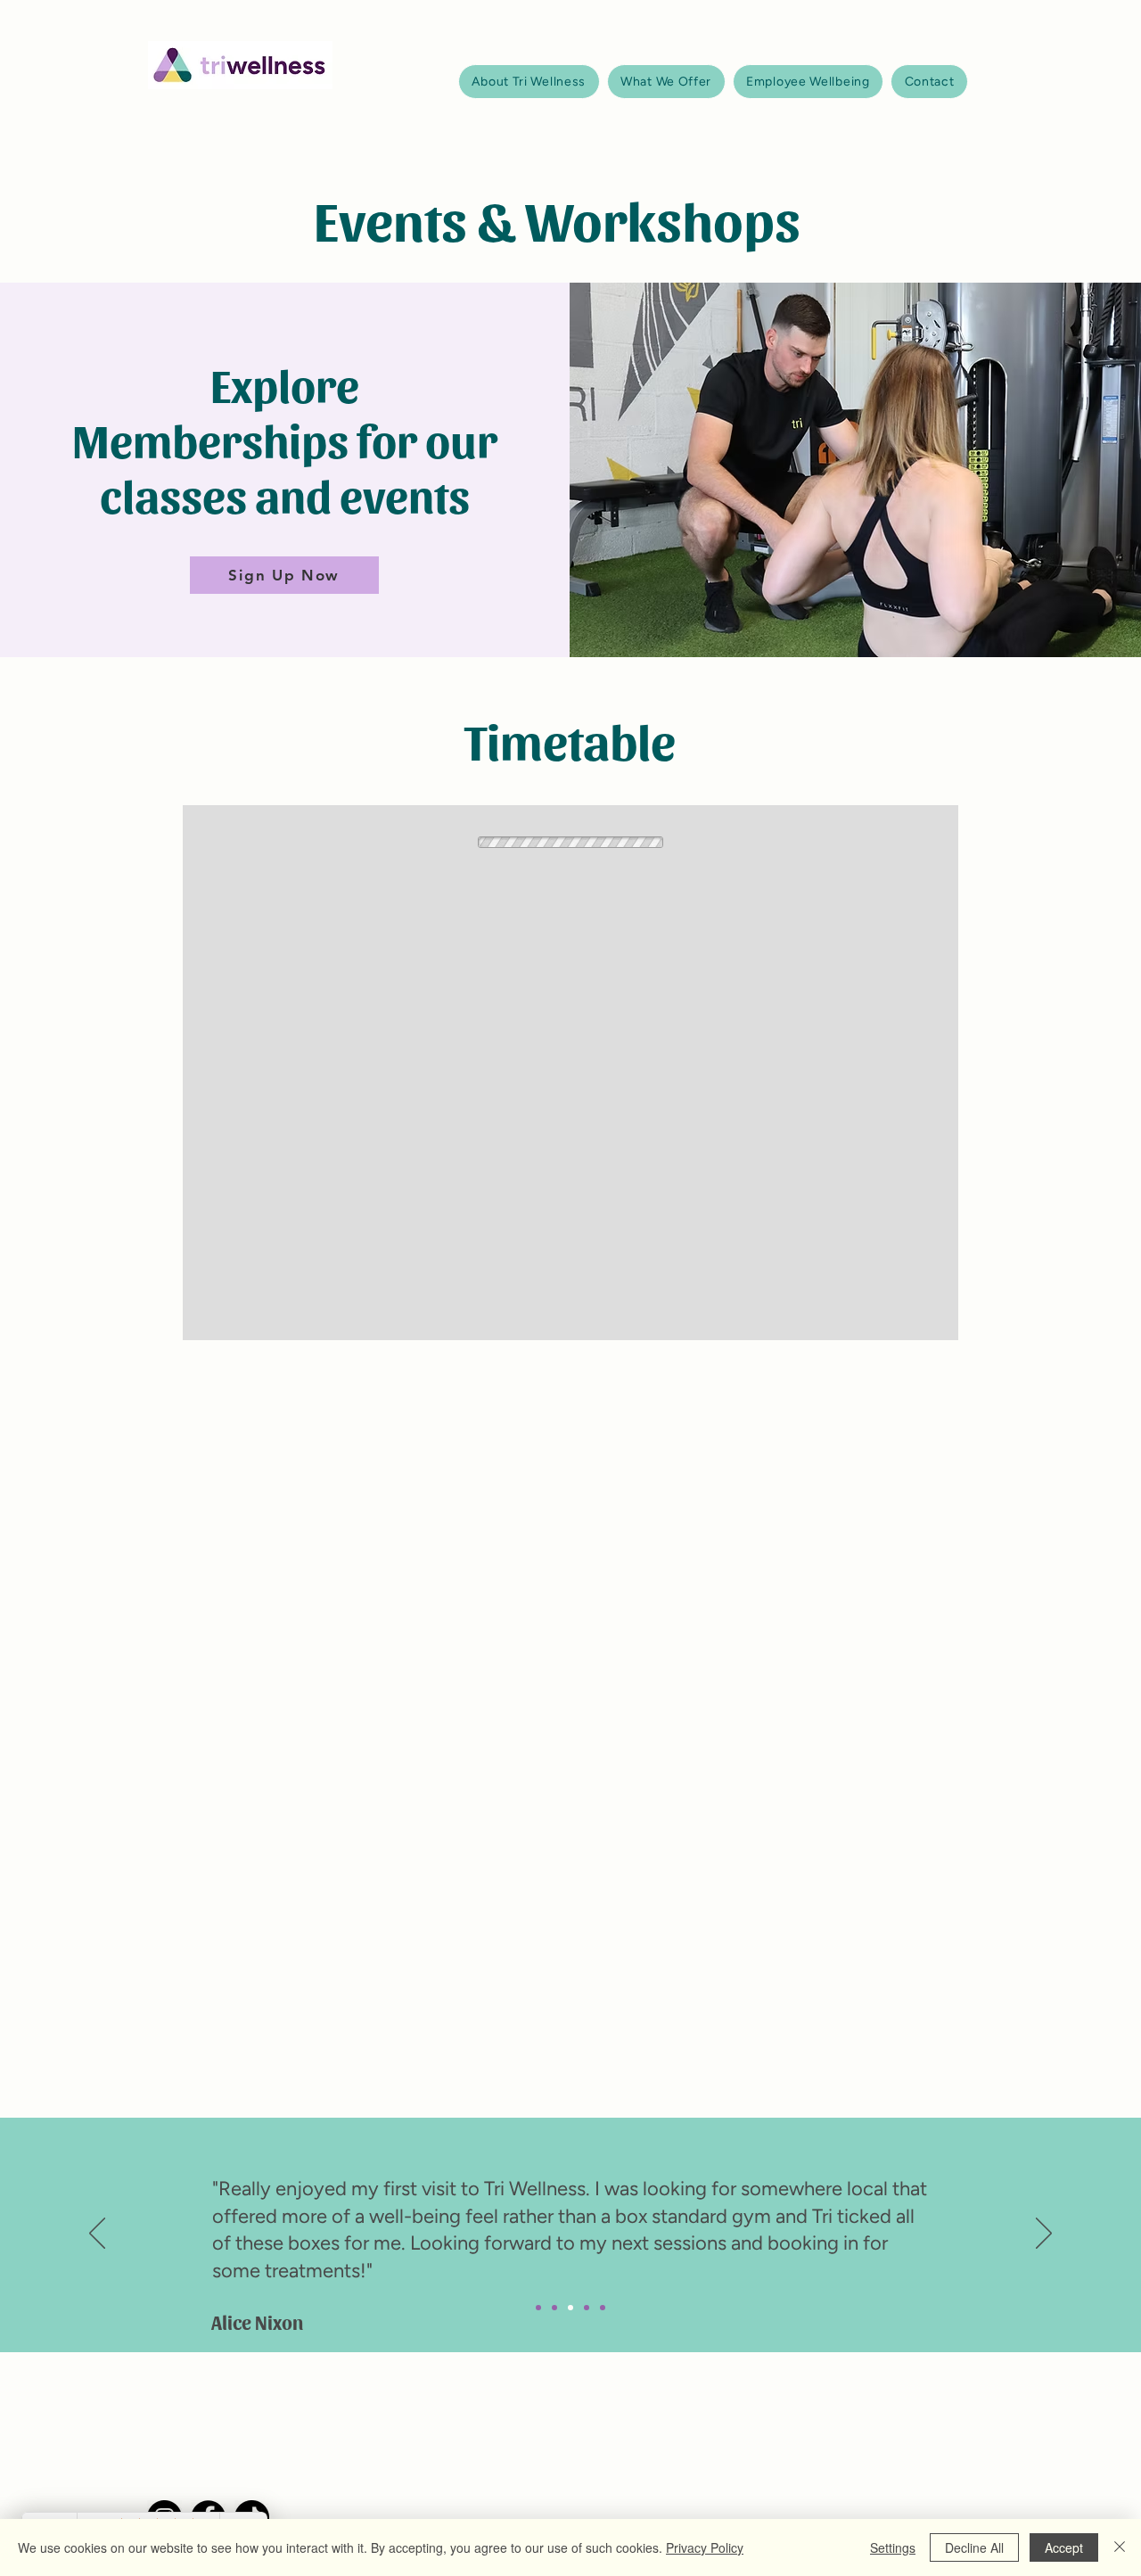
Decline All (974, 2547)
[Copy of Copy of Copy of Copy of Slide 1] (603, 2308)
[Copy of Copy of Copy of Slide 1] (587, 2308)
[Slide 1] (538, 2308)
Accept (1064, 2547)
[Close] (1120, 2547)
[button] (529, 82)
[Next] (1044, 2234)
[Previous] (97, 2234)
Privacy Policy (705, 2547)
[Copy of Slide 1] (554, 2308)
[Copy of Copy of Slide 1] (570, 2308)
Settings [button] (893, 2547)
